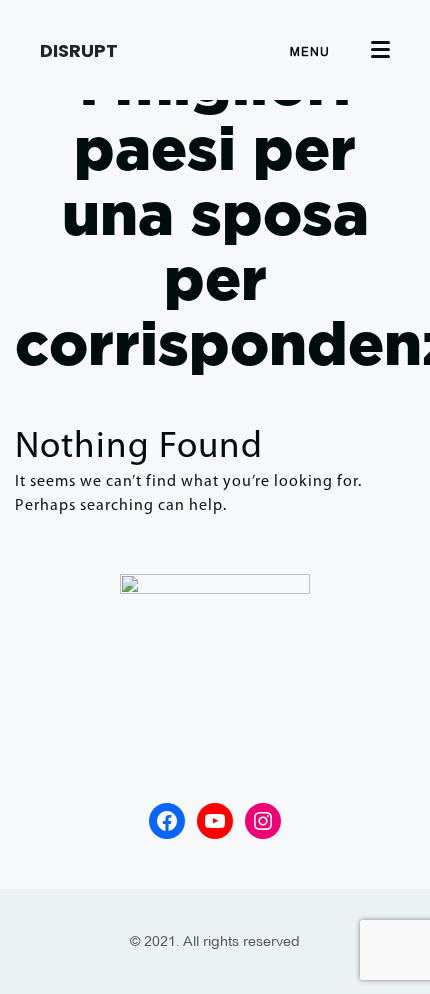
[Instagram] (263, 821)
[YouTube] (215, 821)
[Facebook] (167, 821)
